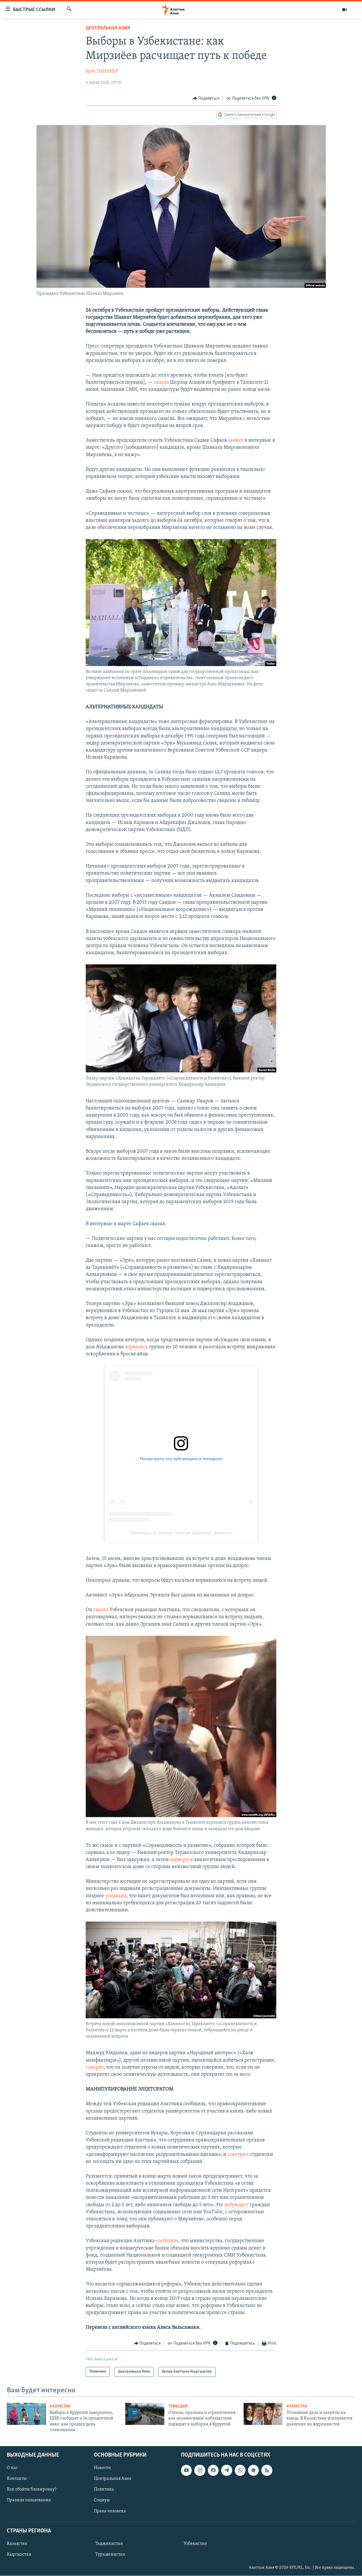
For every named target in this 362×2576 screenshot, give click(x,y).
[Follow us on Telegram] (227, 2470)
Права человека (110, 2511)
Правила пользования (29, 2500)
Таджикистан (109, 2544)
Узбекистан (195, 2544)
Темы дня (178, 2406)
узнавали (116, 1896)
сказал (161, 383)
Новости (102, 2468)
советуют (238, 2155)
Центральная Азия (108, 28)
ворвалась (136, 1347)
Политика (104, 2489)
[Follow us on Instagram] (200, 2470)
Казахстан (60, 2406)
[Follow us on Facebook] (213, 2470)
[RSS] (267, 2470)
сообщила (167, 2241)
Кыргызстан (19, 2554)
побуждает (236, 2205)
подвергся (181, 1860)
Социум (102, 2500)
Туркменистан (110, 2554)
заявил (236, 441)
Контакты (17, 2479)
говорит (95, 2068)
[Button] (206, 98)
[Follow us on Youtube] (186, 2470)
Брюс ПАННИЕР (102, 71)
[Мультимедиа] (344, 10)
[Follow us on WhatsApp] (240, 2470)
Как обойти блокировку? (32, 2489)
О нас (12, 2468)
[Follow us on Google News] (253, 2470)
